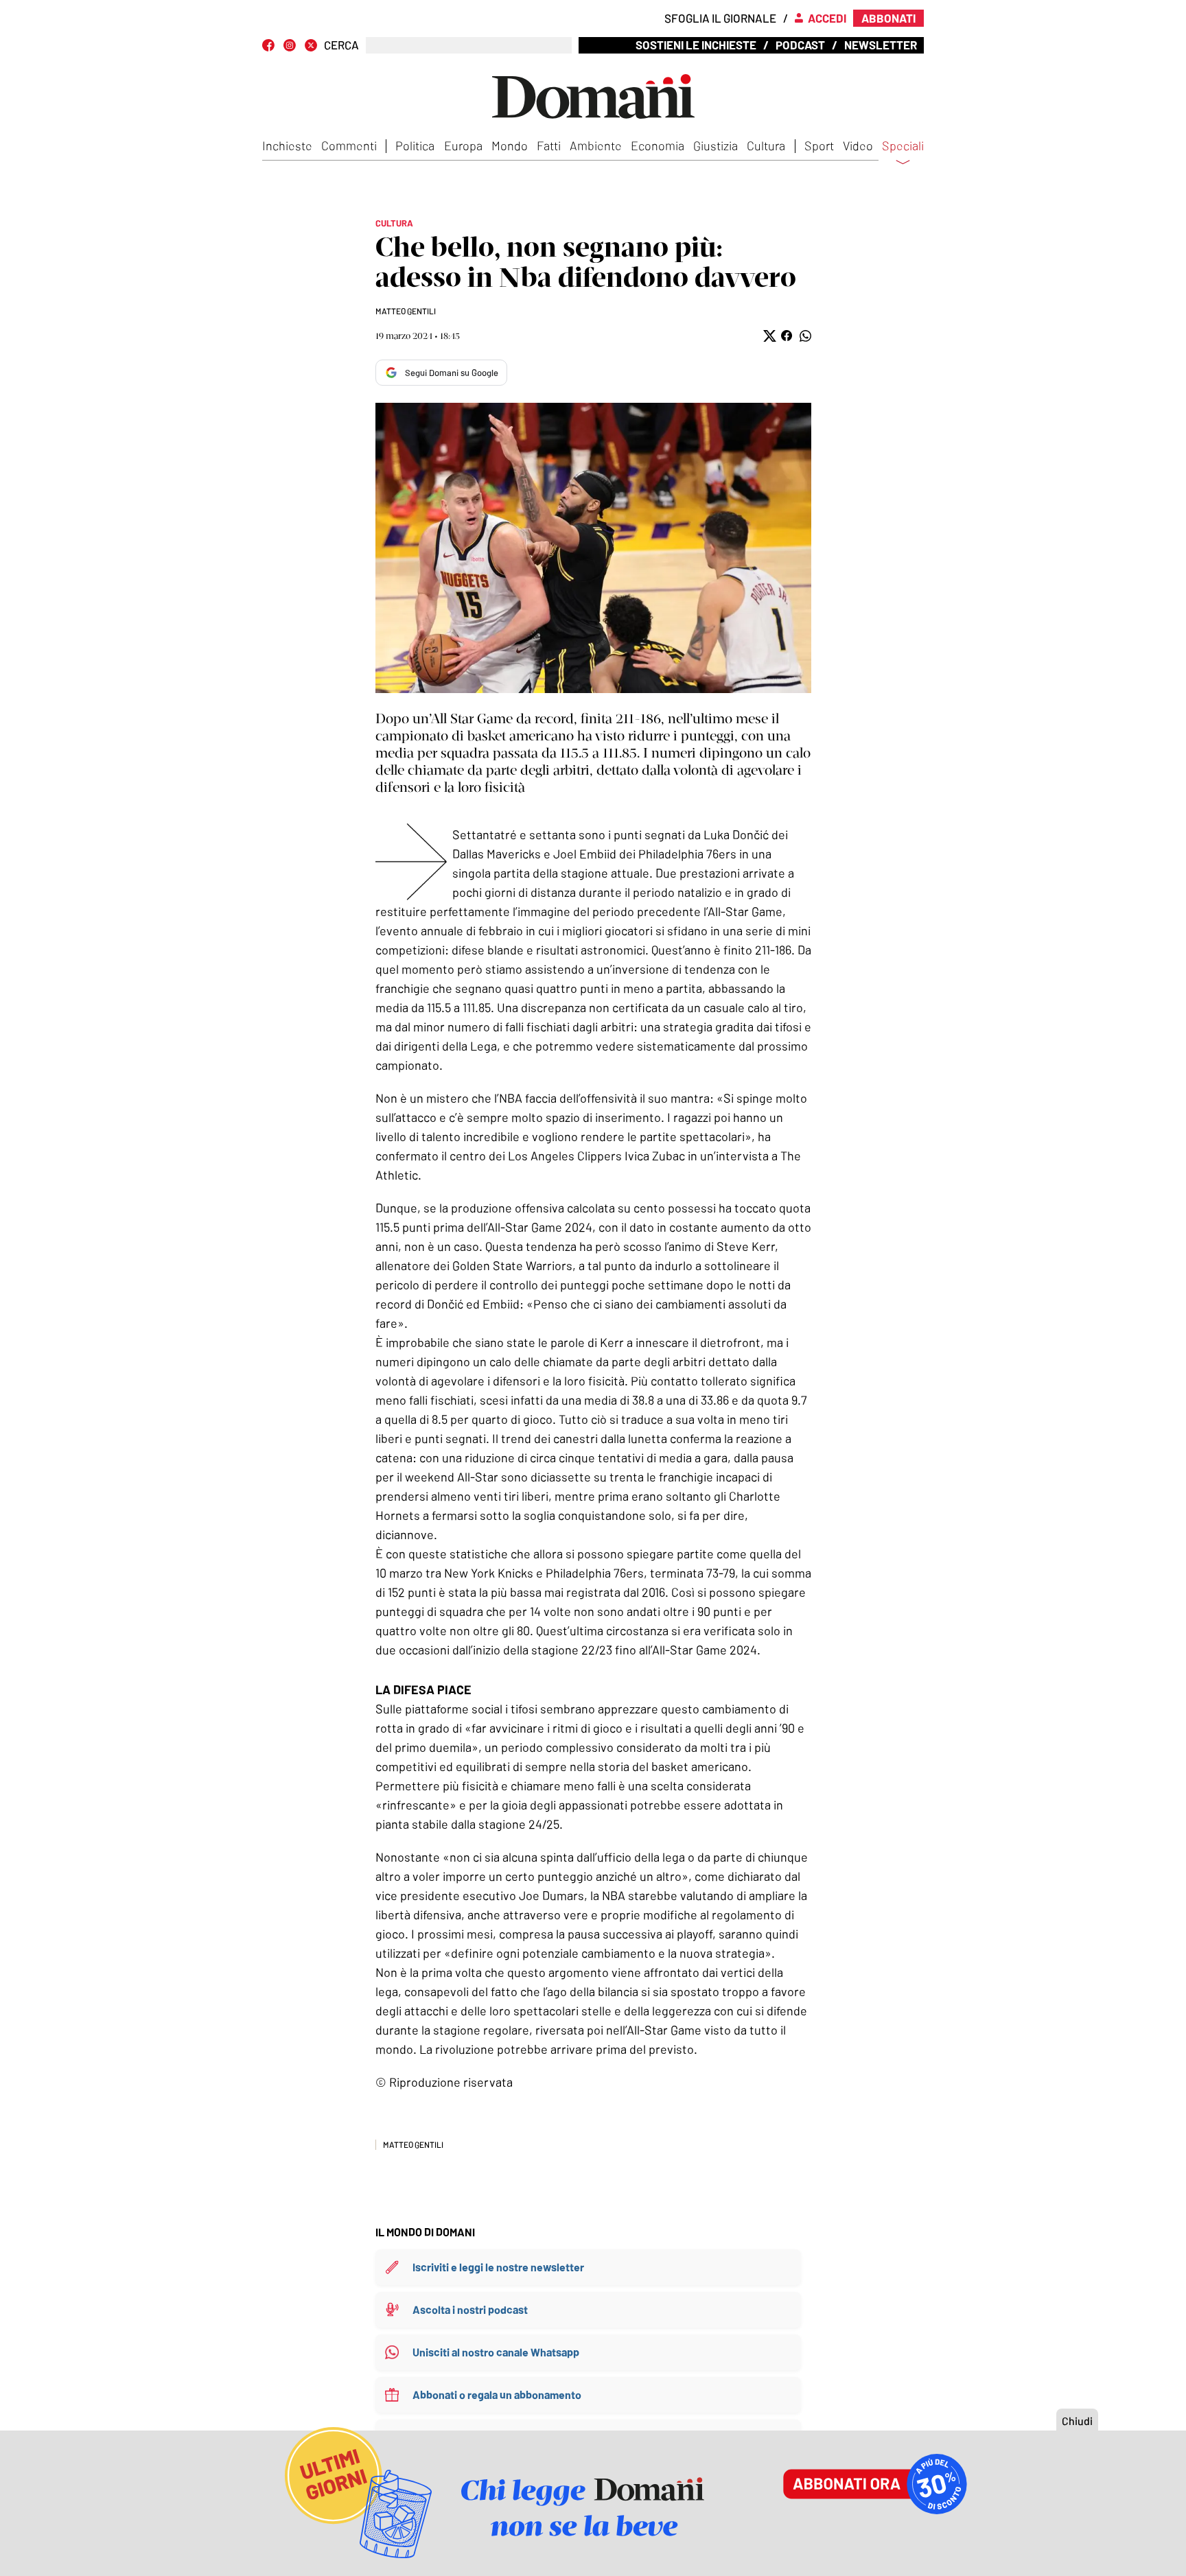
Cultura (766, 145)
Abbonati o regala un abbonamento (497, 2394)
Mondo (510, 145)
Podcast (800, 45)
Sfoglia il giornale (720, 18)
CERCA (341, 45)
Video (858, 145)
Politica (415, 145)
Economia (658, 145)
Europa (463, 145)
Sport (819, 145)
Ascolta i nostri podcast (470, 2309)
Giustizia (716, 145)
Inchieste (287, 145)
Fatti (549, 145)
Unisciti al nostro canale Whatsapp (496, 2352)
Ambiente (596, 145)
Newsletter (881, 45)
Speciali (903, 146)
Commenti (349, 145)
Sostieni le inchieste (696, 45)
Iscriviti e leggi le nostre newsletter (498, 2267)
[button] (768, 336)
